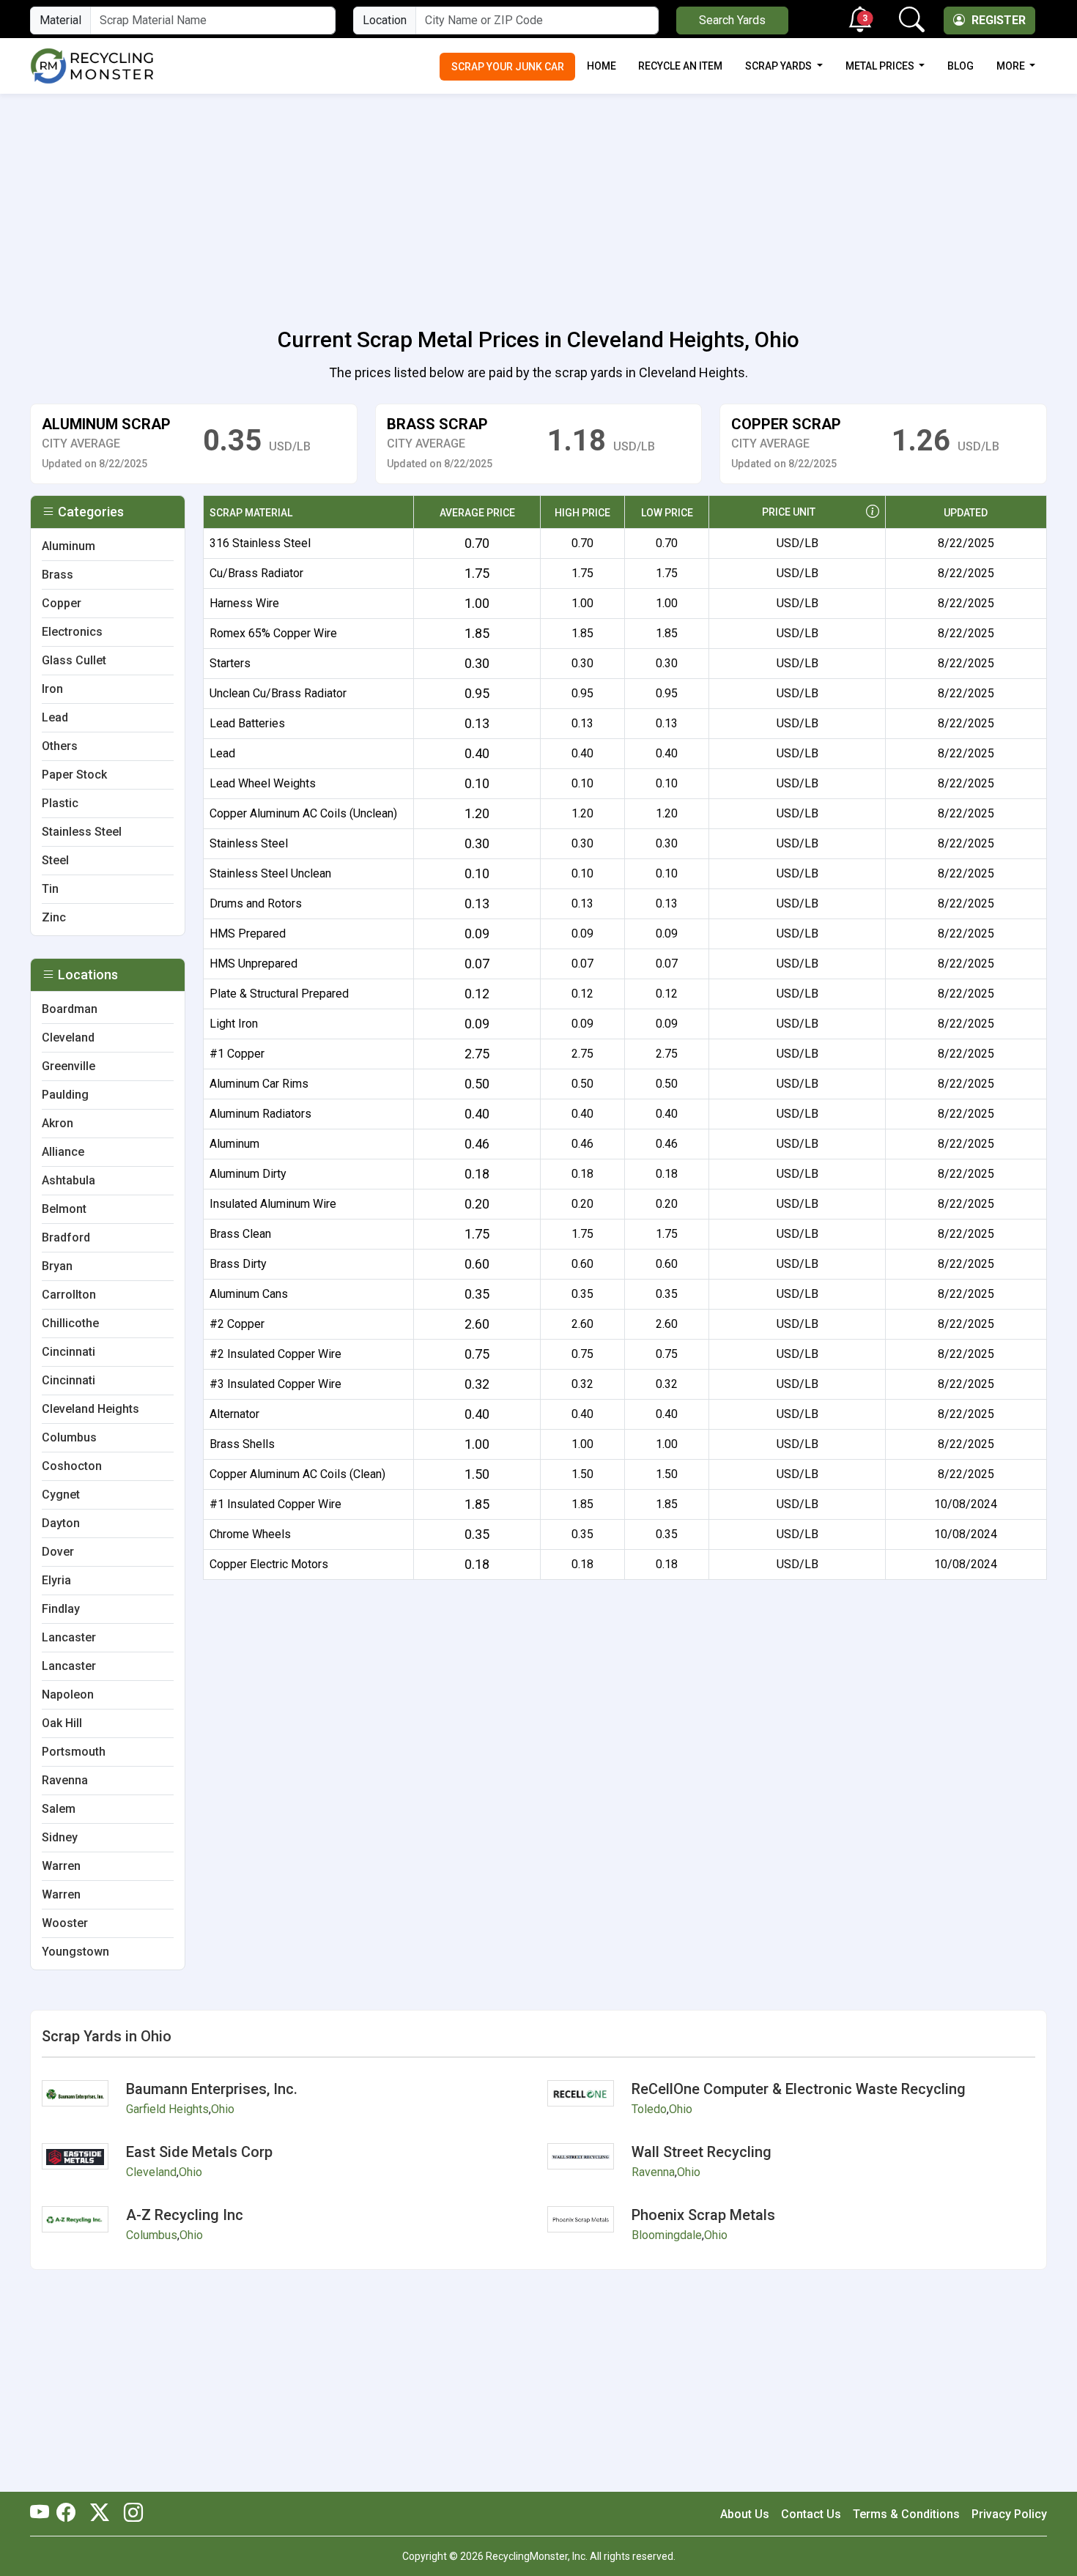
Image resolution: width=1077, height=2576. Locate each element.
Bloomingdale (667, 2235)
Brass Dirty (238, 1264)
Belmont (64, 1209)
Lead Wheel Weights (263, 783)
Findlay (61, 1609)
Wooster (65, 1923)
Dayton (61, 1523)
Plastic (60, 803)
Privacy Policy (1009, 2514)
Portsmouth (74, 1752)
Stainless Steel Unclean (270, 873)
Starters (230, 663)
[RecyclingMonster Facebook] (70, 2514)
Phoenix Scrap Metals (703, 2215)
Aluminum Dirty (248, 1174)
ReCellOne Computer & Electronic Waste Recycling (799, 2089)
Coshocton (72, 1466)
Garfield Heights (167, 2109)
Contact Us (811, 2514)
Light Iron (234, 1024)
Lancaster (69, 1637)
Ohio (223, 2109)
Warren (61, 1866)
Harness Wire (244, 603)
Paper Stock (74, 775)
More (1012, 66)
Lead (222, 753)
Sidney (60, 1837)
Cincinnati (69, 1352)
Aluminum (234, 1144)
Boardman (70, 1009)
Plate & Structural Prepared (279, 994)
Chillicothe (70, 1323)
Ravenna (65, 1780)
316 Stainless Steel (260, 543)
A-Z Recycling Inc (185, 2215)
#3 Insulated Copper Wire (275, 1384)
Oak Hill (62, 1723)
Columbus (69, 1437)
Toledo (649, 2109)
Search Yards (732, 20)
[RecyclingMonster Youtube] (43, 2514)
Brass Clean (240, 1234)
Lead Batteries (247, 723)
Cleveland (68, 1038)
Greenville (69, 1066)
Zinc (54, 917)
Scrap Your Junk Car (508, 67)
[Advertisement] (538, 202)
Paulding (65, 1095)
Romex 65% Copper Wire (273, 633)
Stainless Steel (249, 843)
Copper (62, 603)
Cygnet (61, 1495)
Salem (59, 1809)
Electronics (72, 632)
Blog (961, 66)
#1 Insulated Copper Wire (275, 1504)
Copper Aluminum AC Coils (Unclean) (303, 813)
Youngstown (75, 1952)
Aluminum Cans (249, 1294)
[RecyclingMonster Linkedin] (130, 2514)
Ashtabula (69, 1180)
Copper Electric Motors (269, 1564)
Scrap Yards (780, 66)
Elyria (56, 1580)
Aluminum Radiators (260, 1114)
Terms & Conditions (906, 2514)
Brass (58, 575)
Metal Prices (881, 66)
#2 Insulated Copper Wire (275, 1354)
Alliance (63, 1152)
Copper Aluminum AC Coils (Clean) (297, 1474)
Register (997, 20)
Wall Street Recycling (702, 2152)
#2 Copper (237, 1324)
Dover (58, 1552)
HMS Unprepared (253, 964)
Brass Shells (242, 1444)
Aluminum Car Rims (259, 1084)
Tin (50, 889)
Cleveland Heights (90, 1409)
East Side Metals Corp (199, 2152)
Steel (55, 860)
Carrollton (69, 1295)
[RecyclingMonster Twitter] (100, 2514)
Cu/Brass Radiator (256, 573)
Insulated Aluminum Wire (273, 1204)
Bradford (66, 1237)
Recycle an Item (680, 66)
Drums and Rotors (256, 903)
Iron (52, 689)
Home (602, 66)
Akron (58, 1123)
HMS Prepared (248, 933)
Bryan (57, 1266)
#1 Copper (237, 1054)
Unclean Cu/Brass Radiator (278, 693)
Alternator (234, 1414)
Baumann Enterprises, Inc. (212, 2089)
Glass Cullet (74, 660)
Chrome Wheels (250, 1534)
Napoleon (68, 1695)
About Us (745, 2514)
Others (60, 746)
